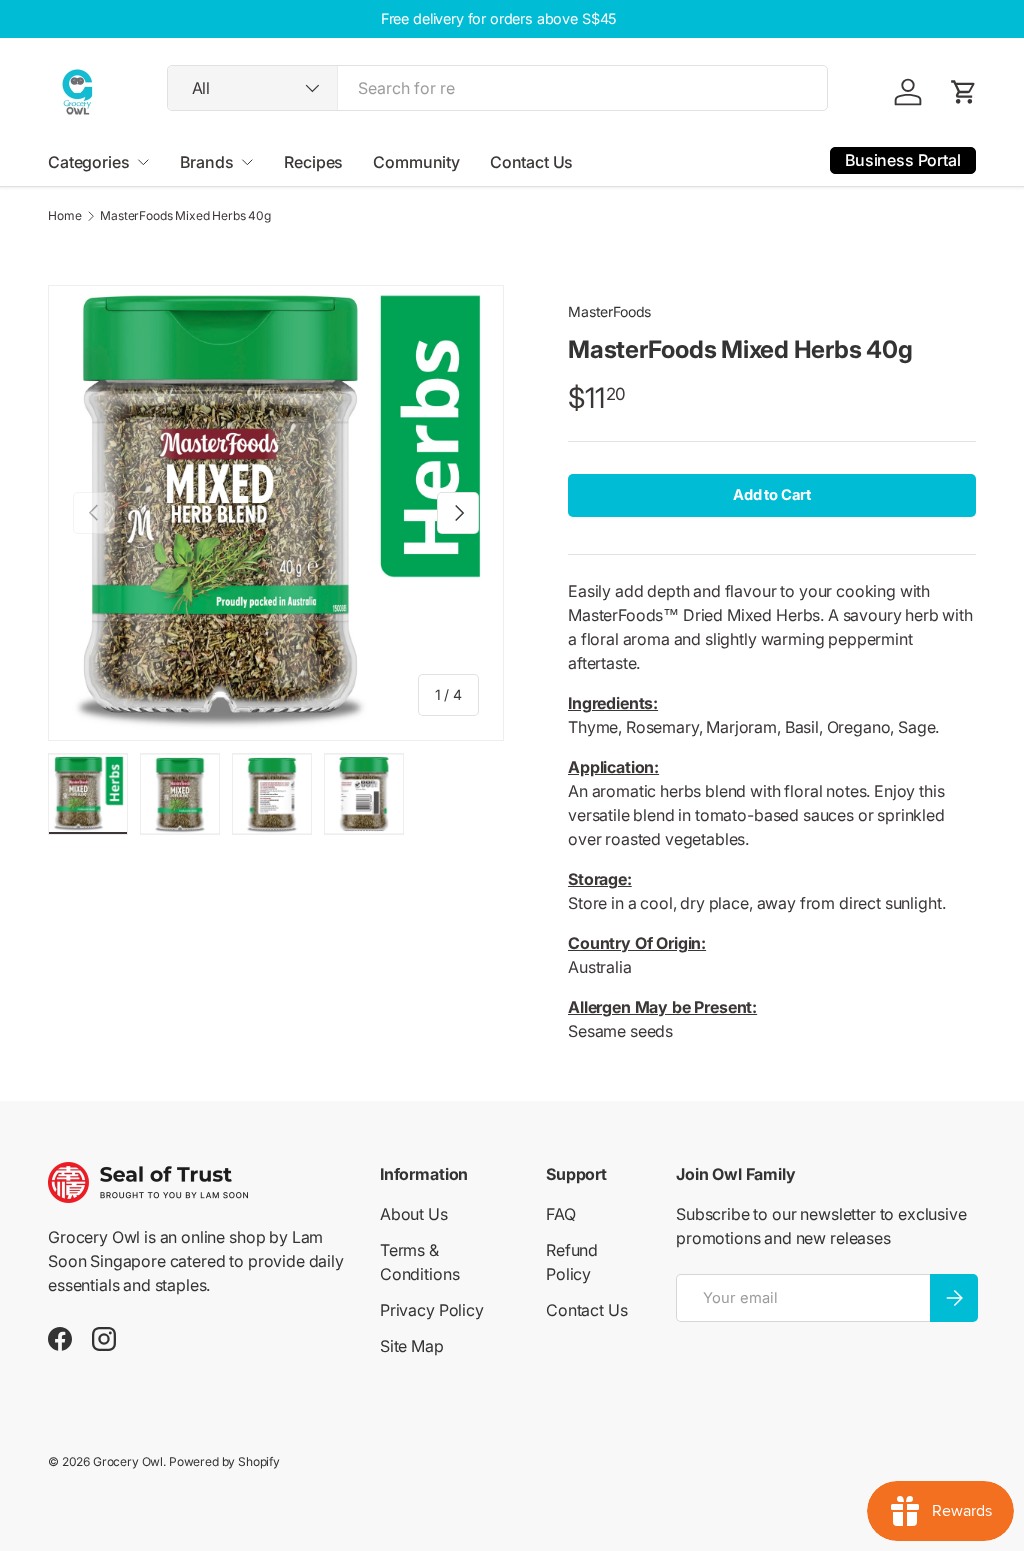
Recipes (313, 162)
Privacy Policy (432, 1310)
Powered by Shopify (224, 1461)
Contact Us (531, 162)
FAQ (561, 1214)
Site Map (412, 1346)
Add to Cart (772, 495)
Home (64, 216)
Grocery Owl (128, 1461)
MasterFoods (609, 311)
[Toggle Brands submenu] (247, 162)
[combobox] (497, 88)
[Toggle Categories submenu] (143, 162)
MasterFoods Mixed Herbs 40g (185, 216)
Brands (206, 162)
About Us (414, 1214)
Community (416, 162)
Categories (88, 162)
